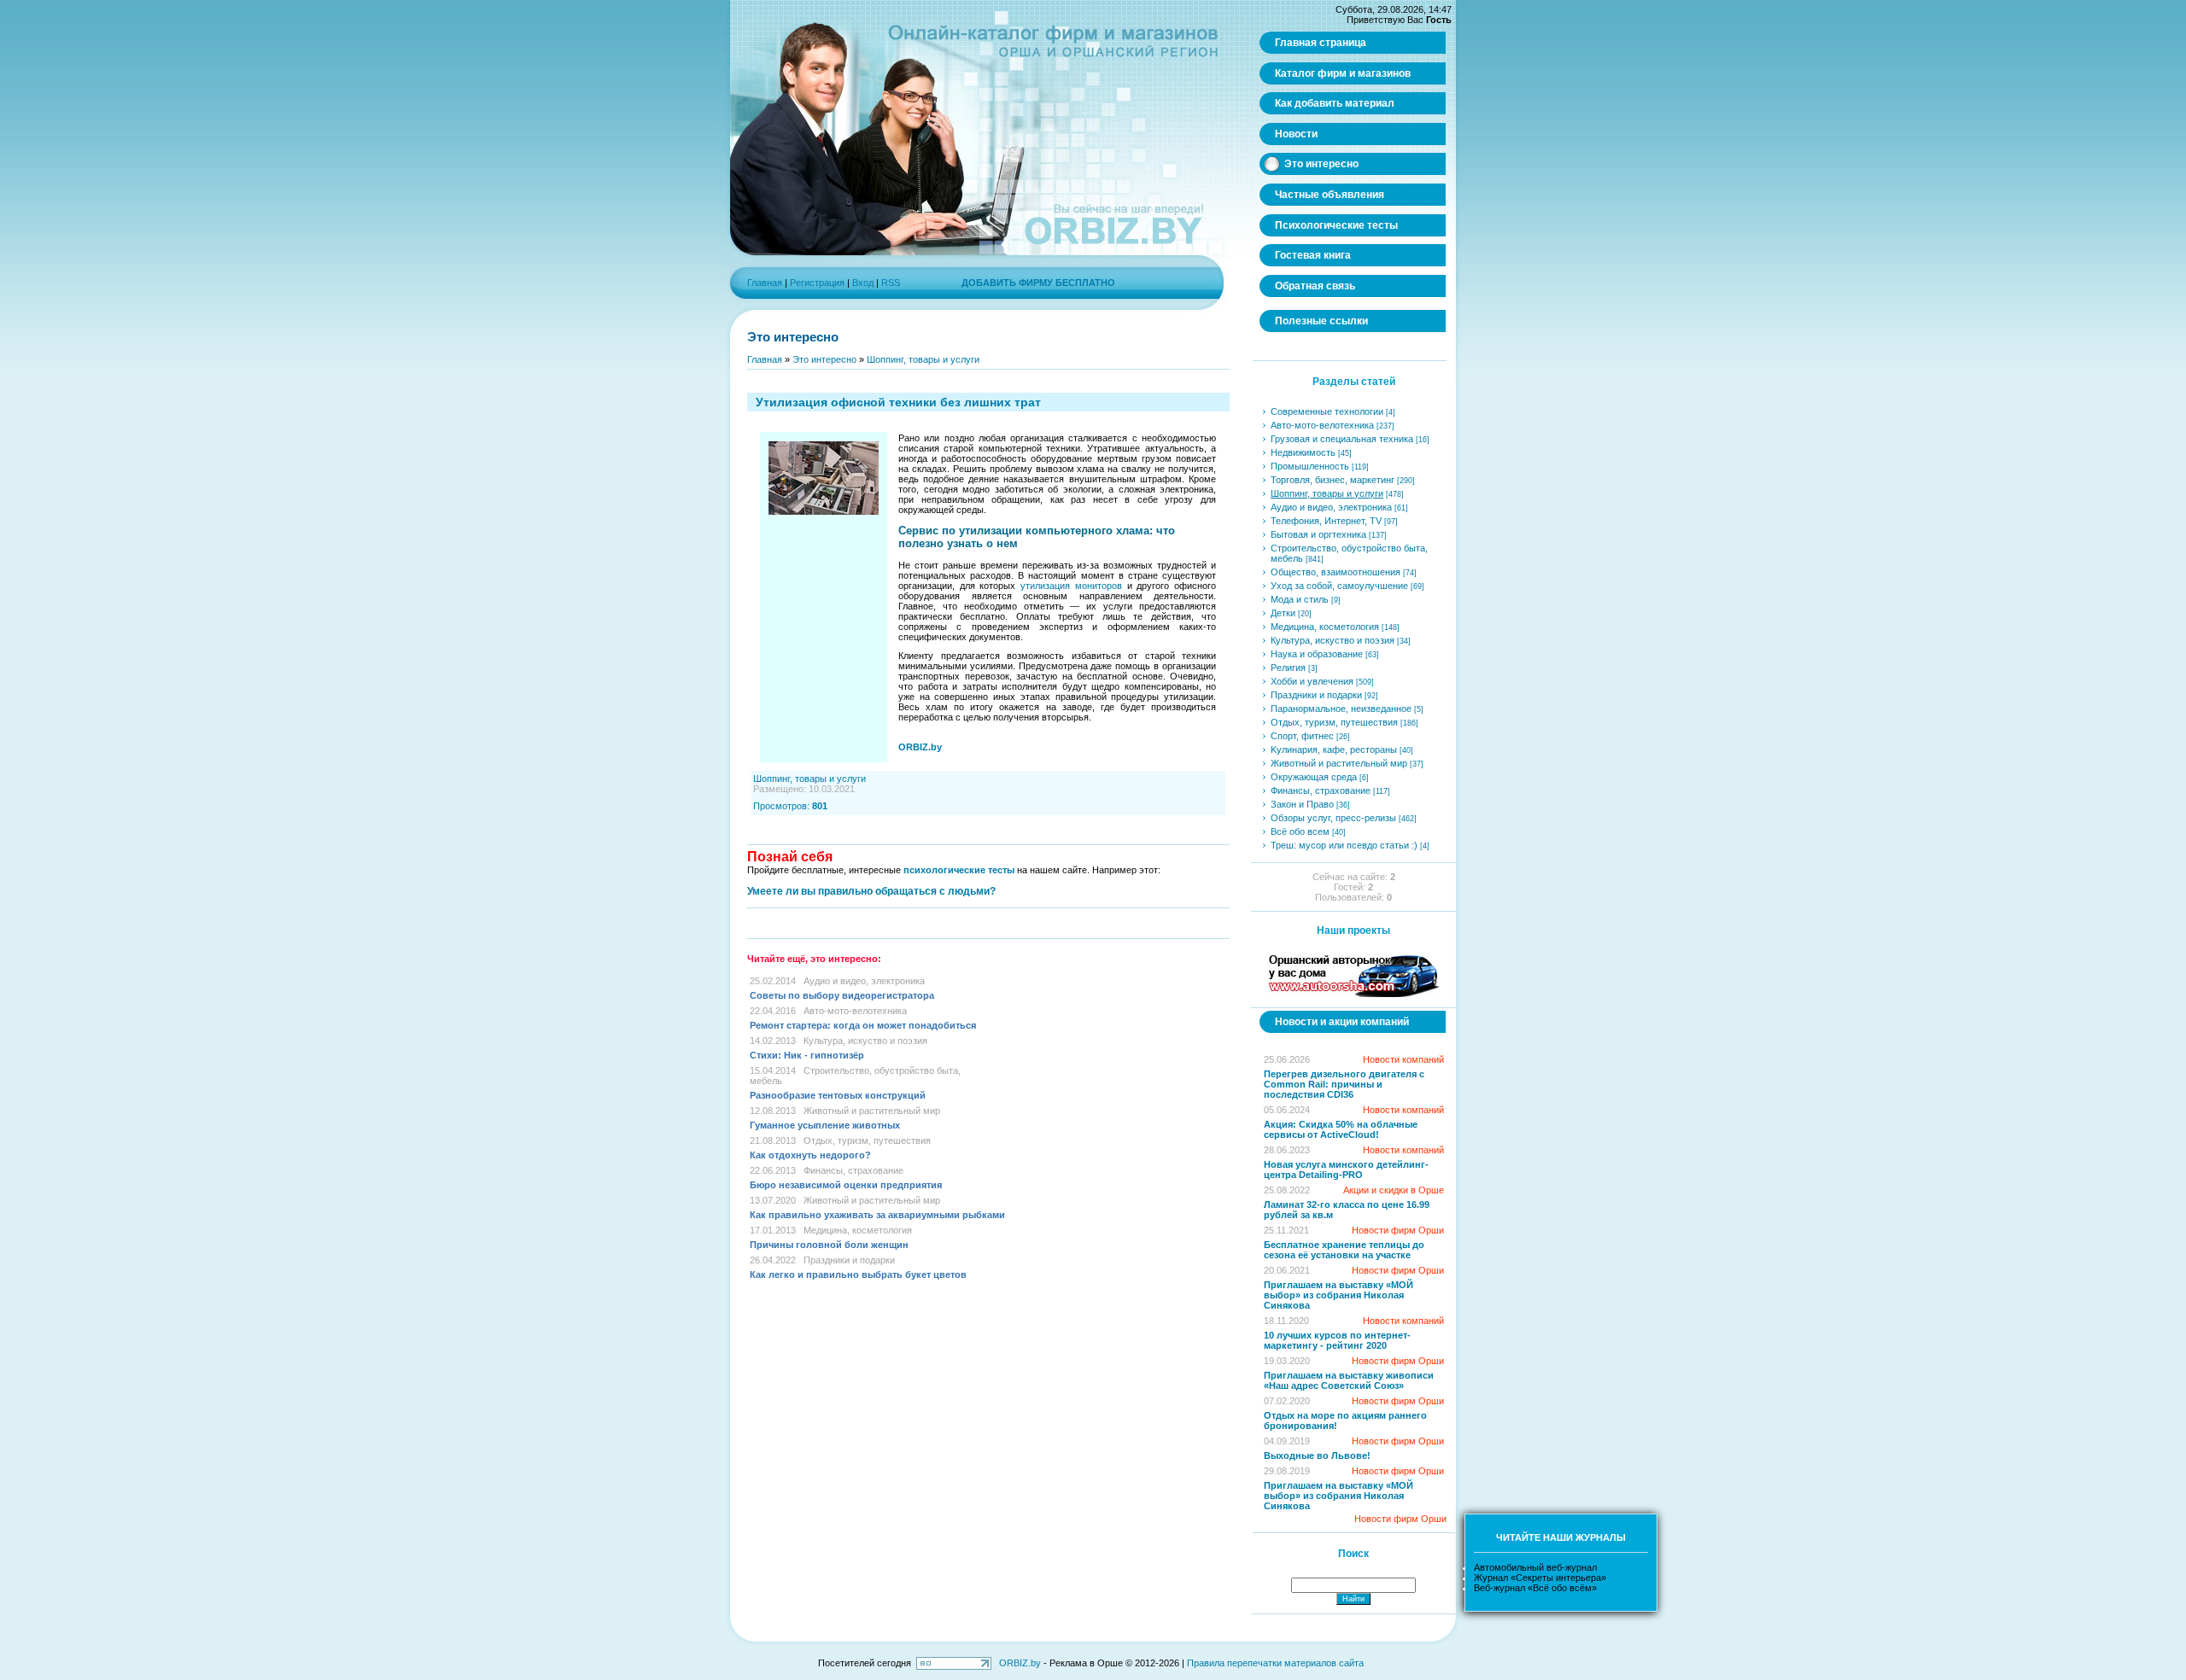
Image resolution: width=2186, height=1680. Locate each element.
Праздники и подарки (849, 1260)
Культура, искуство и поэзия (865, 1041)
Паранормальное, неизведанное (1341, 709)
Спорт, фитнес (1302, 736)
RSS (891, 283)
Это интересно (824, 359)
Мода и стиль (1300, 599)
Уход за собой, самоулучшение (1339, 586)
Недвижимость (1303, 452)
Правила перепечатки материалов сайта (1275, 1663)
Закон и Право (1302, 804)
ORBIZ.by (1020, 1663)
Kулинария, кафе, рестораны (1334, 750)
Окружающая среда (1314, 777)
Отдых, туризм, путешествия (867, 1140)
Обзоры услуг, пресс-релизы (1333, 818)
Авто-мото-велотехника (855, 1011)
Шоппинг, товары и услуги (923, 359)
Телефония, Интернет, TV (1326, 521)
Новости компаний (1403, 1059)
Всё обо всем (1300, 831)
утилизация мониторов (1071, 586)
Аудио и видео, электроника (864, 981)
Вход (863, 283)
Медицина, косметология (858, 1230)
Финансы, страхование (853, 1170)
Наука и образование (1317, 654)
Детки (1283, 613)
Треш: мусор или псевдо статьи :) (1344, 845)
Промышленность (1310, 466)
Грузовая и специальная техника (1342, 439)
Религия (1288, 668)
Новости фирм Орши (1398, 1230)
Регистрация (817, 283)
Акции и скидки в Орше (1394, 1190)
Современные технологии (1327, 411)
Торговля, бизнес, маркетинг (1333, 480)
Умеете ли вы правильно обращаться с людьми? (871, 891)
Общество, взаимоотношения (1336, 572)
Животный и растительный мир (872, 1111)
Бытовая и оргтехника (1318, 534)
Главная (765, 283)
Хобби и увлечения (1312, 681)
